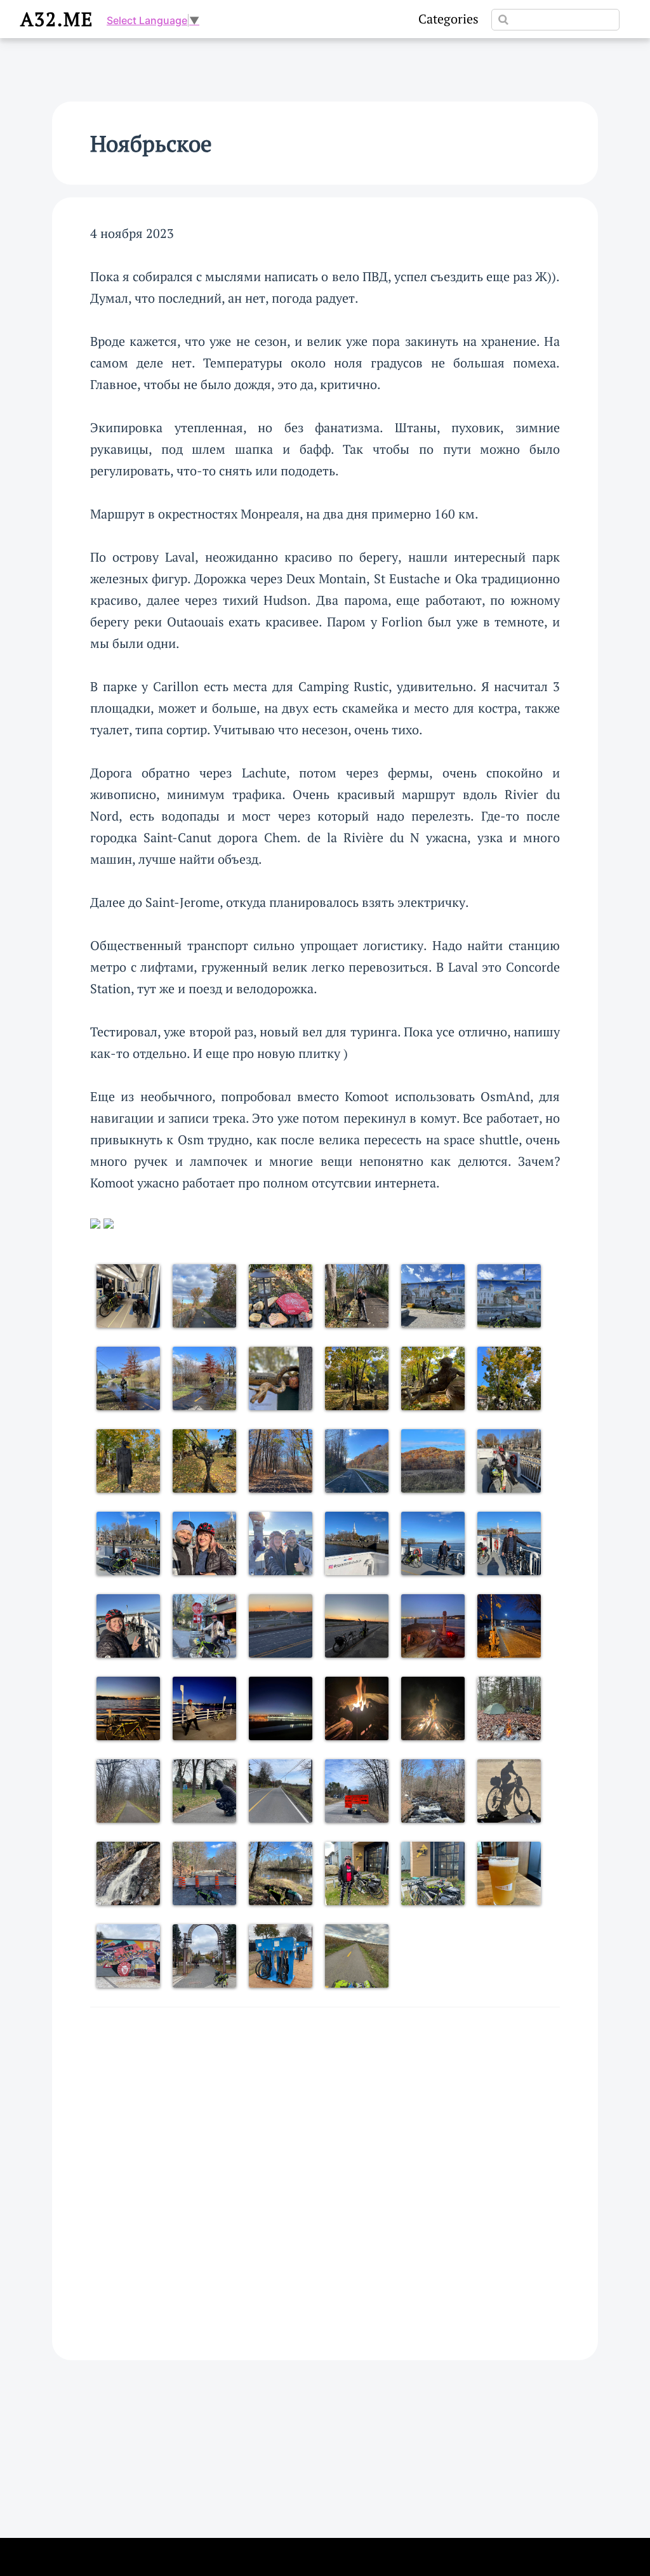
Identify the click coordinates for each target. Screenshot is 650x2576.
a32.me (57, 19)
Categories (448, 19)
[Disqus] (325, 2172)
